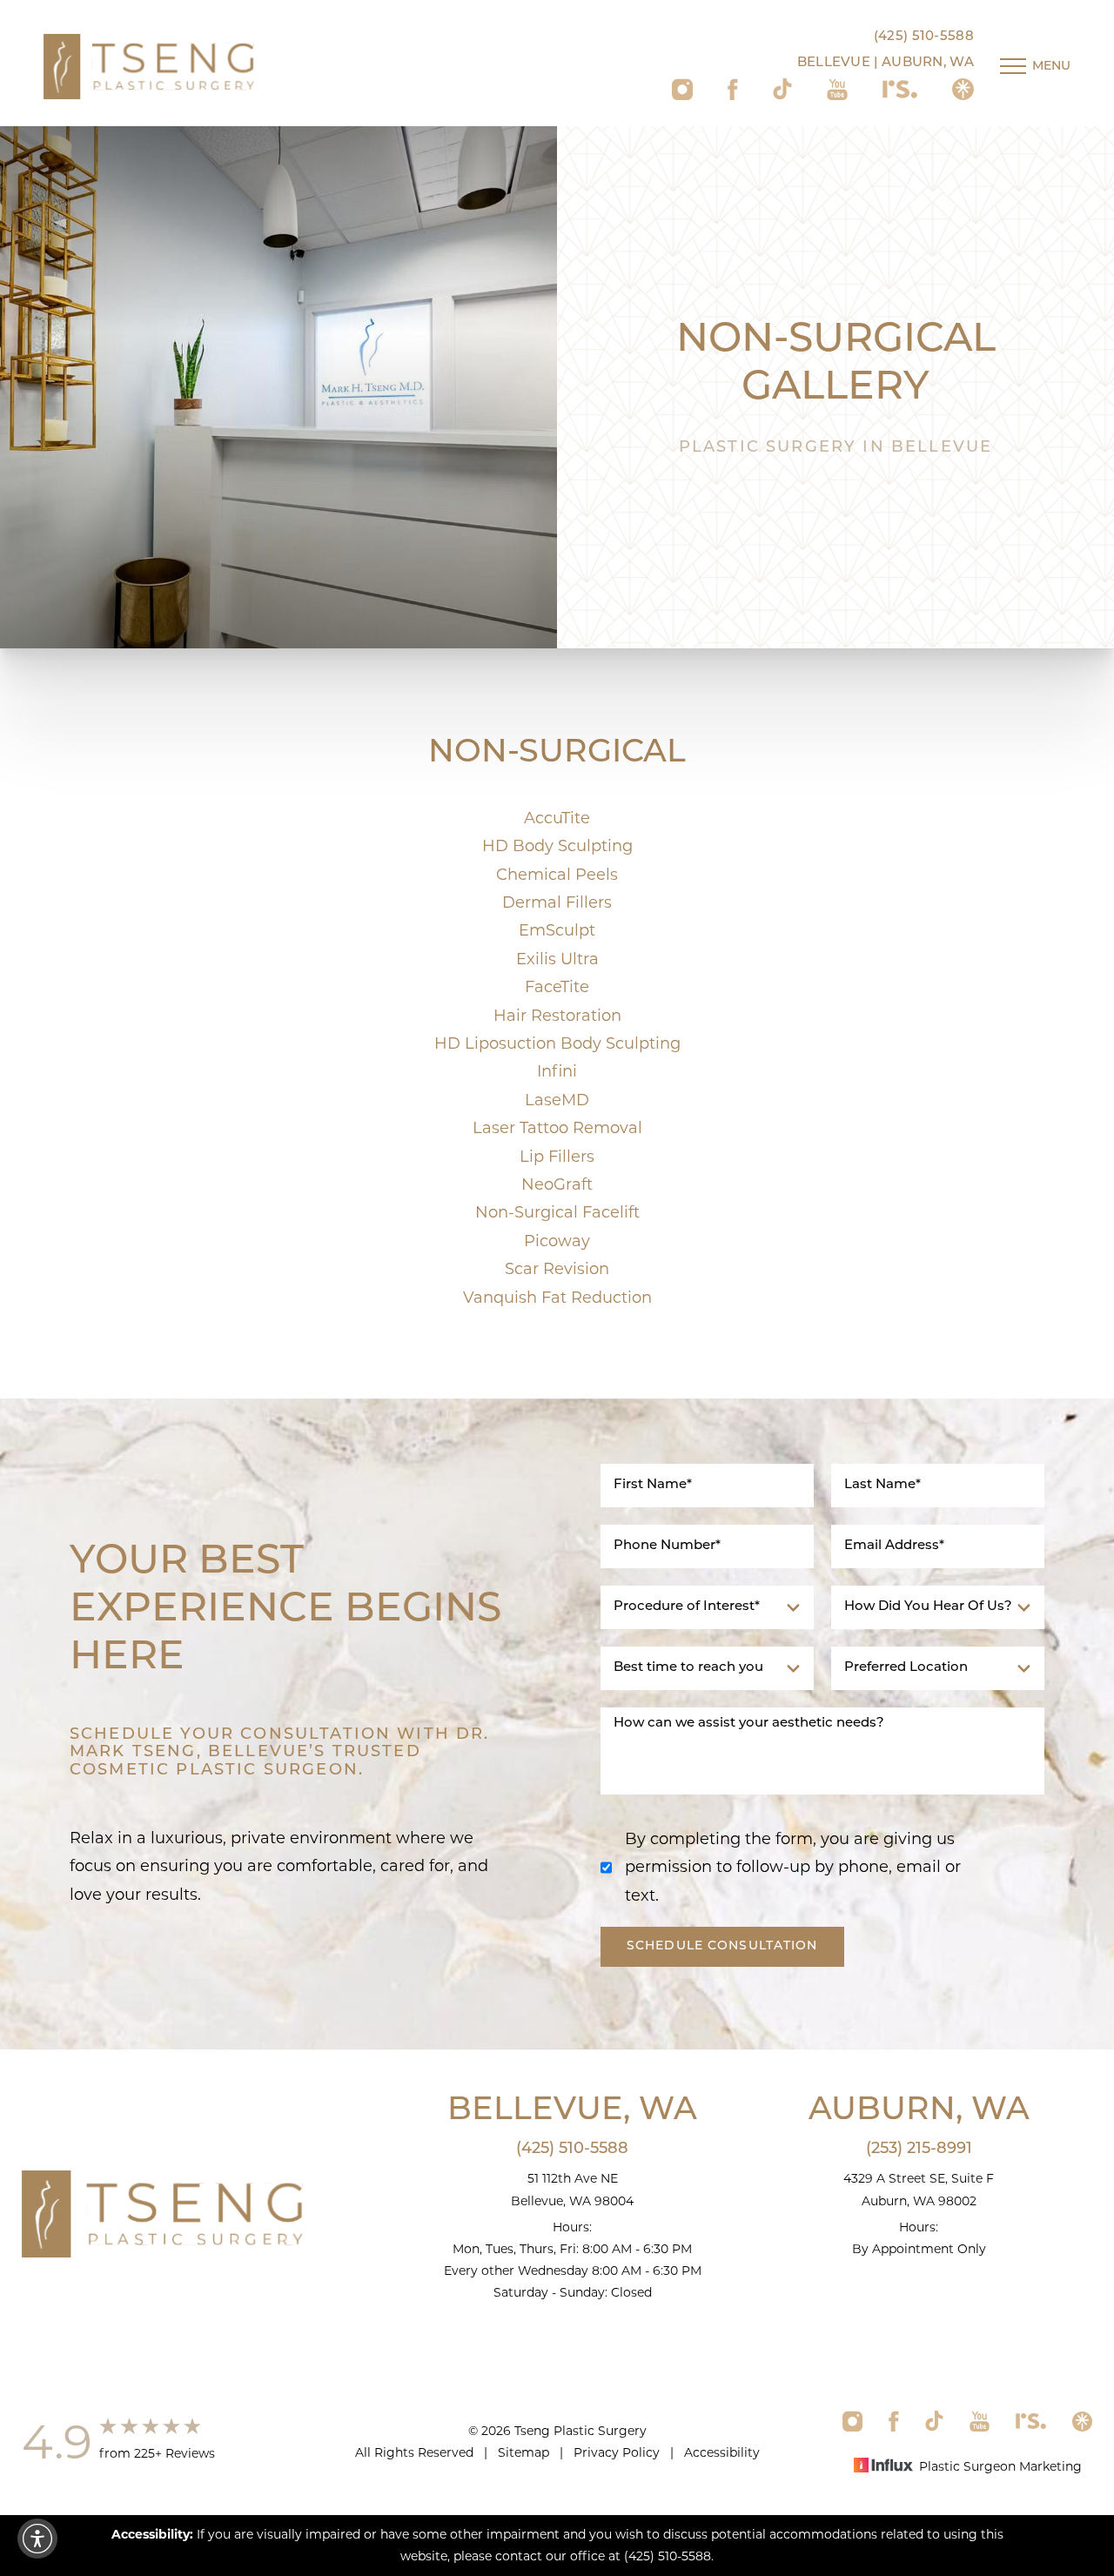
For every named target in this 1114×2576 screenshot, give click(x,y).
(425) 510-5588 (924, 37)
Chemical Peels (557, 875)
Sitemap (523, 2452)
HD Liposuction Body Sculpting (557, 1043)
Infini (557, 1071)
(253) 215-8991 (919, 2150)
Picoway (557, 1241)
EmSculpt (557, 930)
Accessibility (722, 2452)
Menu (1051, 67)
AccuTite (557, 818)
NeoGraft (557, 1184)
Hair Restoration (557, 1016)
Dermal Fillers (557, 902)
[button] (37, 2539)
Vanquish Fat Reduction (557, 1298)
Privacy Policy (617, 2452)
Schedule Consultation (722, 1946)
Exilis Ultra (557, 959)
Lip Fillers (557, 1157)
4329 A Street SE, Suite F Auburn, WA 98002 (919, 2189)
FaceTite (557, 987)
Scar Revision (557, 1269)
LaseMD (557, 1100)
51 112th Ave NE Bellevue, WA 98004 (572, 2189)
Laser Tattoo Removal (557, 1128)
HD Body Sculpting (557, 846)
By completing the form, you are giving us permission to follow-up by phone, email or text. (793, 1867)
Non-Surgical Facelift (557, 1212)
